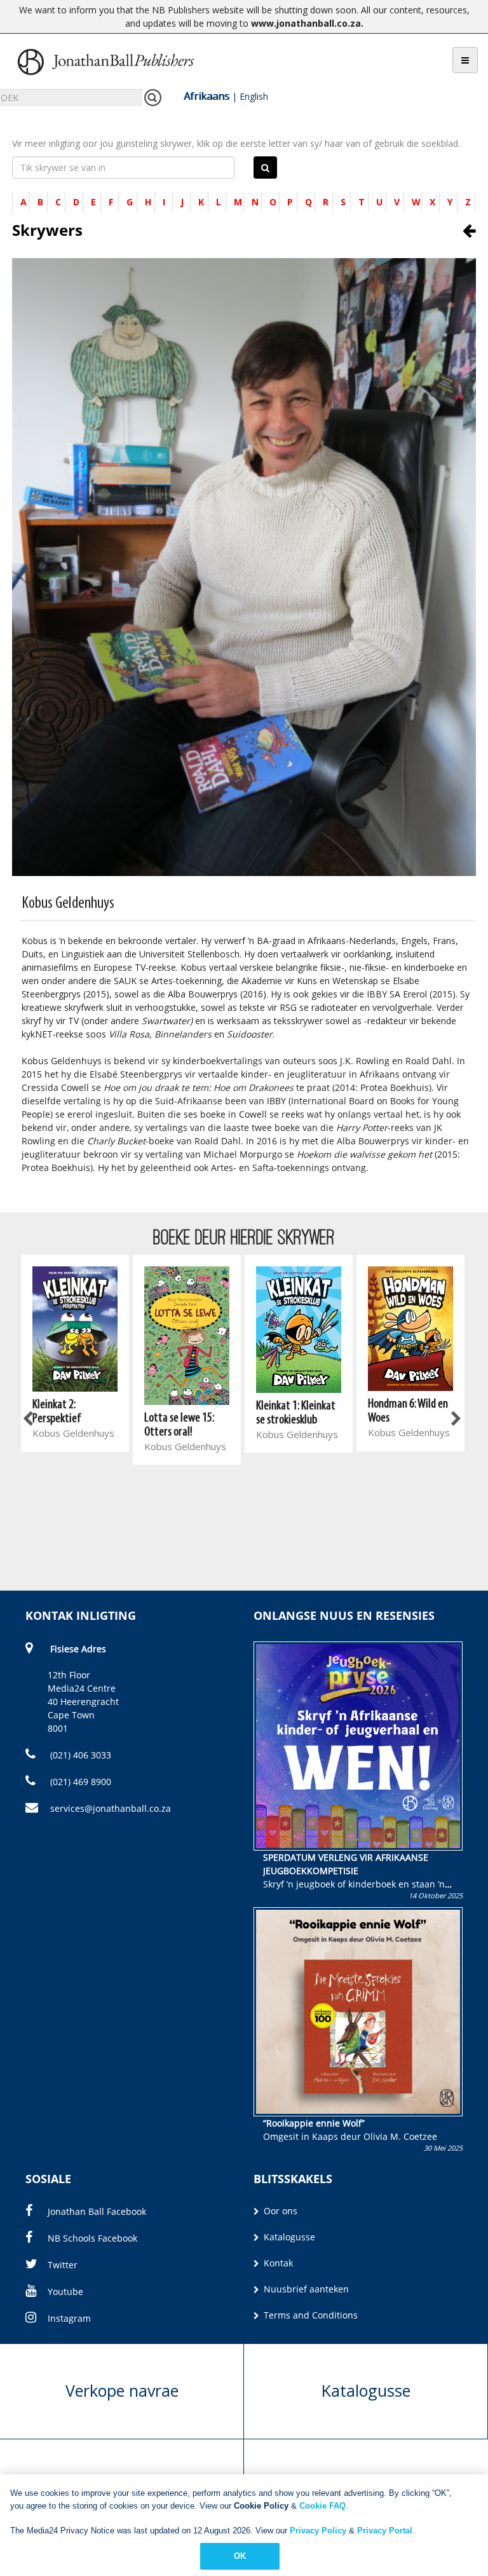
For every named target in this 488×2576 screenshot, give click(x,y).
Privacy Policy (318, 2531)
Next (455, 1420)
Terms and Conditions (309, 2315)
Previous (29, 1420)
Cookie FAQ (322, 2506)
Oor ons (279, 2211)
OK (240, 2556)
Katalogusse (288, 2237)
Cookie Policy (261, 2506)
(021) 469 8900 (79, 1782)
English (254, 96)
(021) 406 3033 (79, 1755)
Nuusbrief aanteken (305, 2289)
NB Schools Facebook (92, 2238)
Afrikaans (207, 96)
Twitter (63, 2265)
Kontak (277, 2263)
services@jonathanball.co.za (111, 1808)
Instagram (69, 2318)
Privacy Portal (385, 2531)
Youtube (65, 2292)
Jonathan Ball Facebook (97, 2211)
